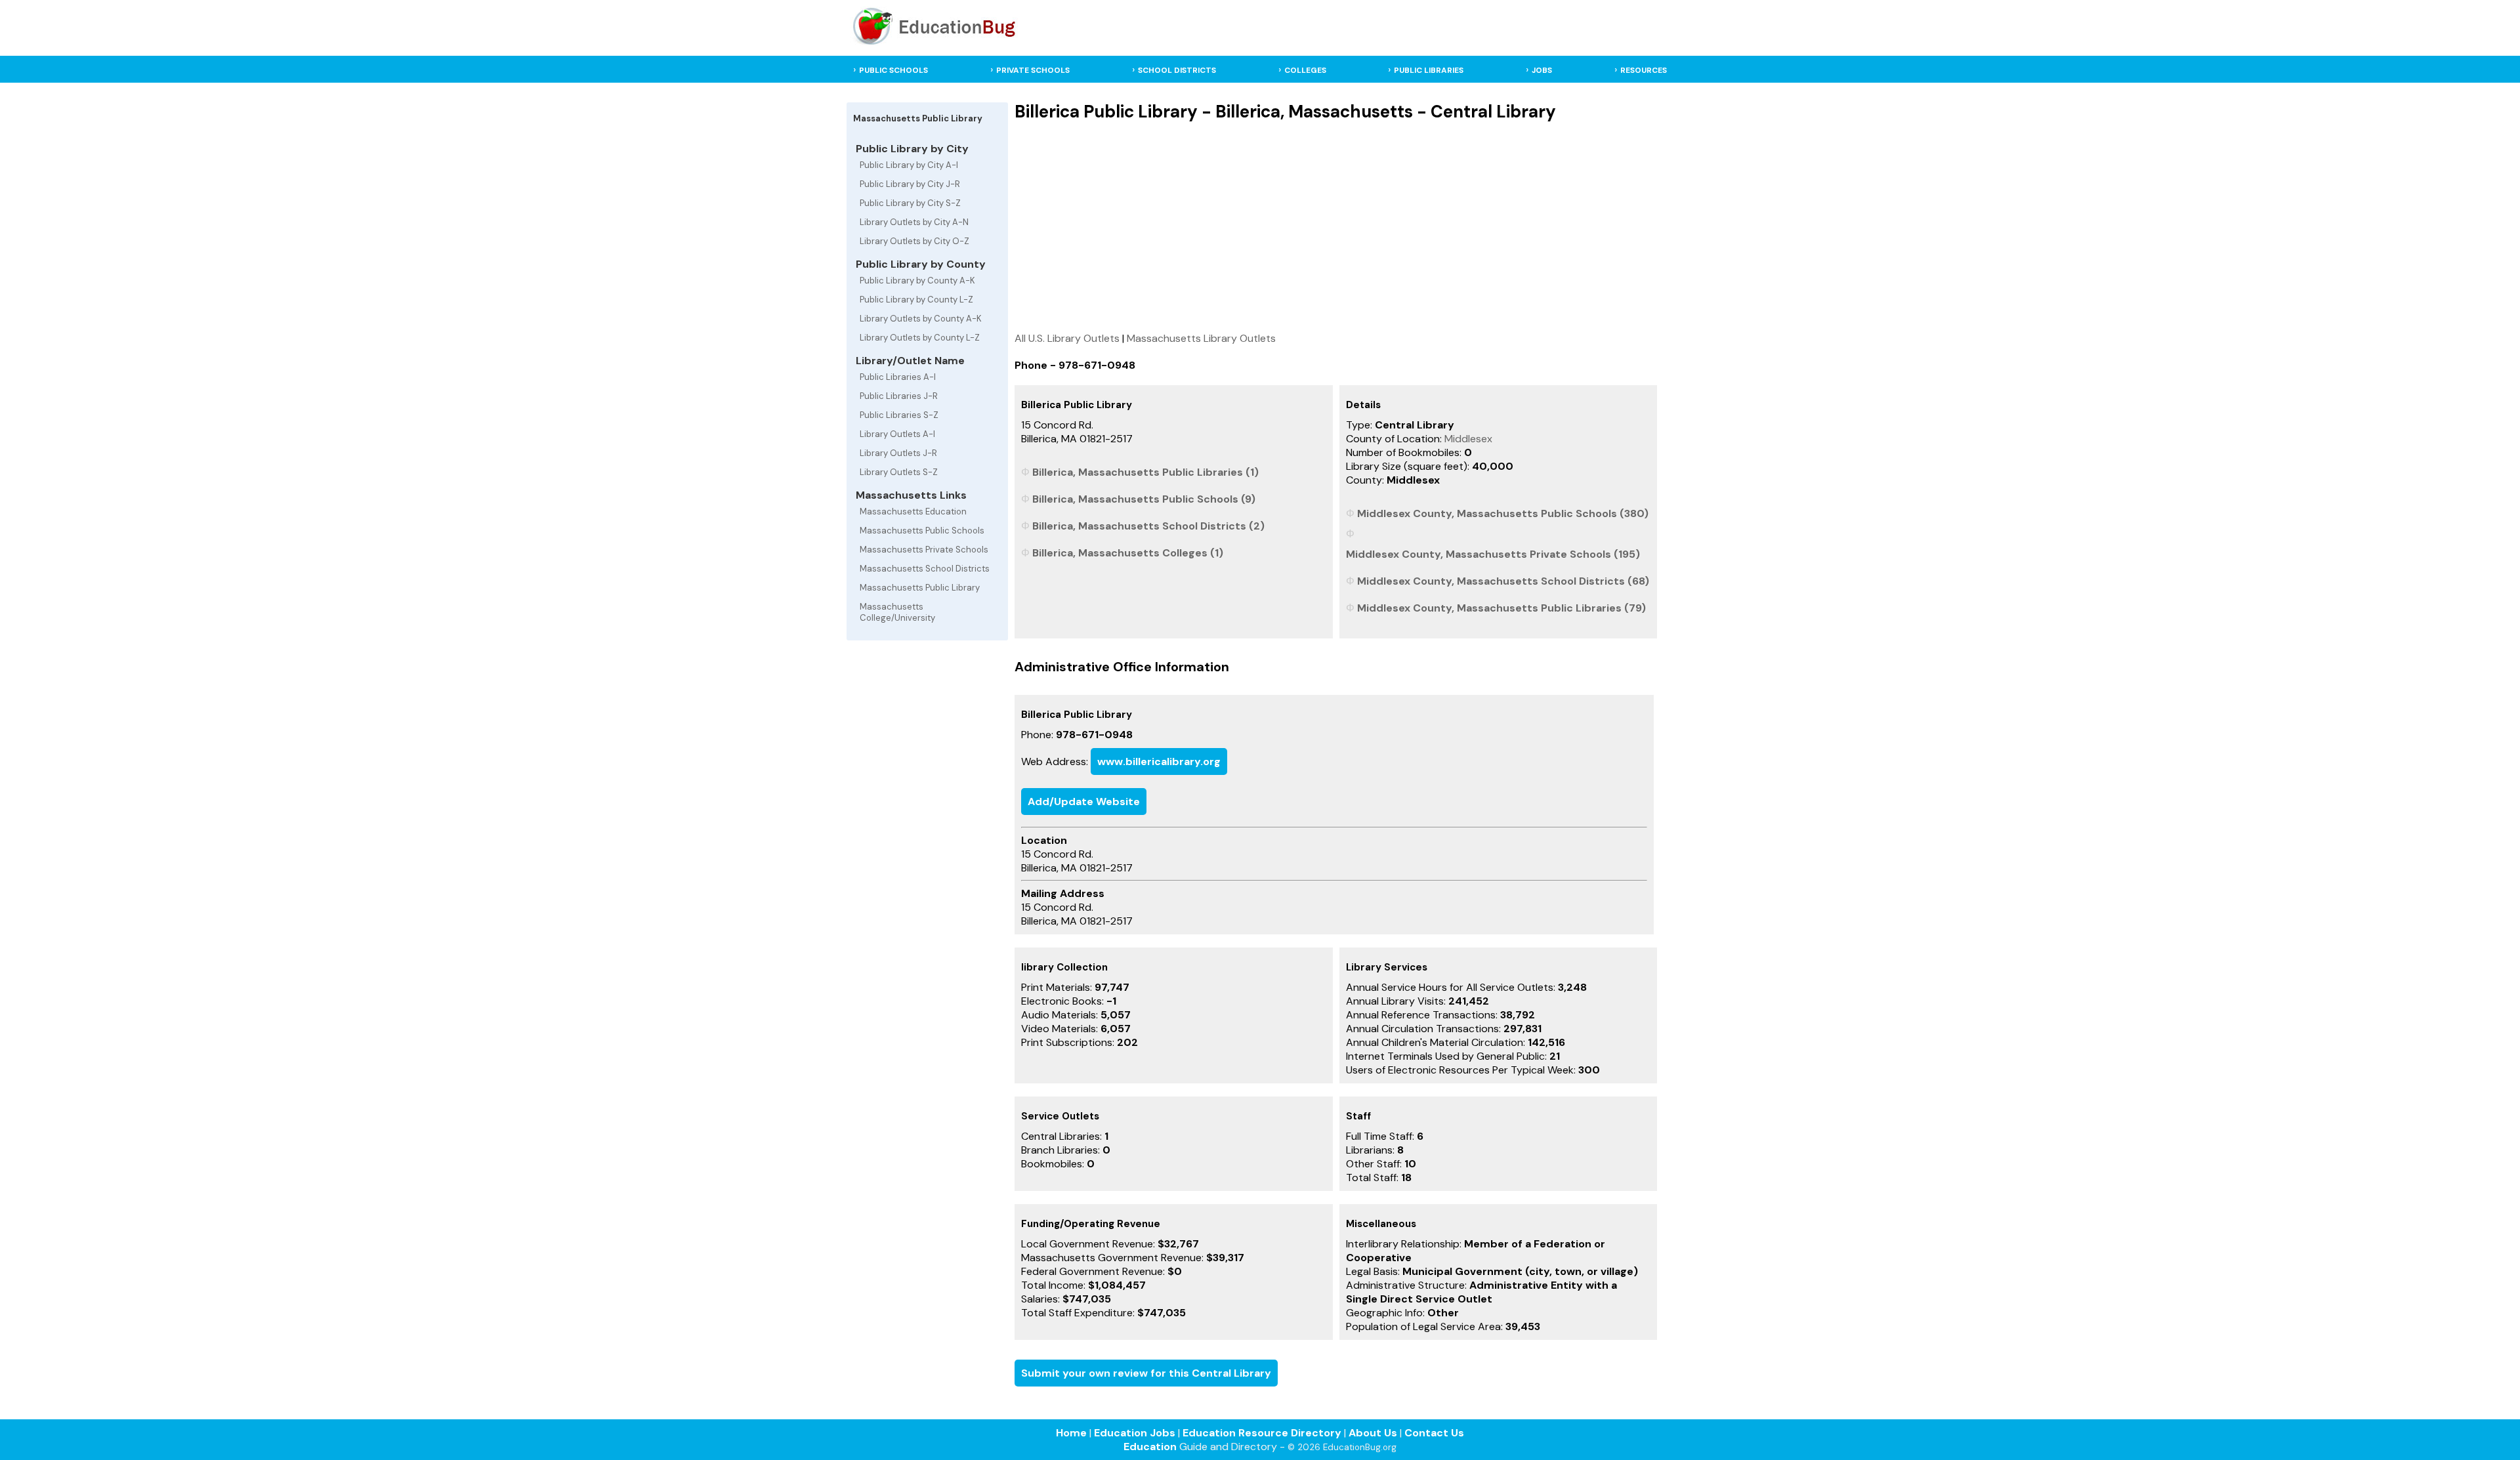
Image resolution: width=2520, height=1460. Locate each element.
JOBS (1542, 70)
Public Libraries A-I (898, 377)
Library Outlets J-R (898, 453)
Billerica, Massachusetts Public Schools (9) (1144, 499)
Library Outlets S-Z (899, 472)
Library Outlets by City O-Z (914, 241)
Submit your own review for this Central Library (1146, 1373)
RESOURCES (1644, 70)
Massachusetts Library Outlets (1201, 338)
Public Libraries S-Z (899, 415)
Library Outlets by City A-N (914, 222)
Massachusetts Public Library (920, 588)
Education (1150, 1447)
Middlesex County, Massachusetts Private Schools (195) (1493, 554)
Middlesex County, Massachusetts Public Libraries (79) (1501, 608)
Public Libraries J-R (899, 396)
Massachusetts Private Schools (924, 550)
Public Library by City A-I (909, 165)
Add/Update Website (1084, 802)
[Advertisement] (1336, 226)
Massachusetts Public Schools (922, 531)
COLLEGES (1305, 70)
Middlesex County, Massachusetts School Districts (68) (1503, 581)
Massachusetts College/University (897, 612)
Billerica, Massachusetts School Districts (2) (1148, 526)
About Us (1373, 1433)
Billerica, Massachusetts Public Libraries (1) (1145, 472)
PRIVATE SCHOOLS (1033, 70)
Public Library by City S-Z (910, 203)
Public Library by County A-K (917, 281)
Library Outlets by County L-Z (920, 338)
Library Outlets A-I (897, 434)
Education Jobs (1135, 1433)
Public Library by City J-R (910, 184)
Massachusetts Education (913, 511)
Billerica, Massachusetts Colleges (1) (1128, 553)
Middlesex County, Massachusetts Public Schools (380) (1503, 513)
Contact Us (1434, 1433)
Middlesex (1468, 439)
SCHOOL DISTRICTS (1177, 70)
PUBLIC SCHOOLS (893, 70)
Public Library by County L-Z (916, 300)
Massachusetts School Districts (925, 569)
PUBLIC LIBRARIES (1429, 70)
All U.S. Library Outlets (1067, 338)
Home (1071, 1433)
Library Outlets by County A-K (921, 319)
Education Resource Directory (1262, 1433)
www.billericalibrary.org (1159, 761)
